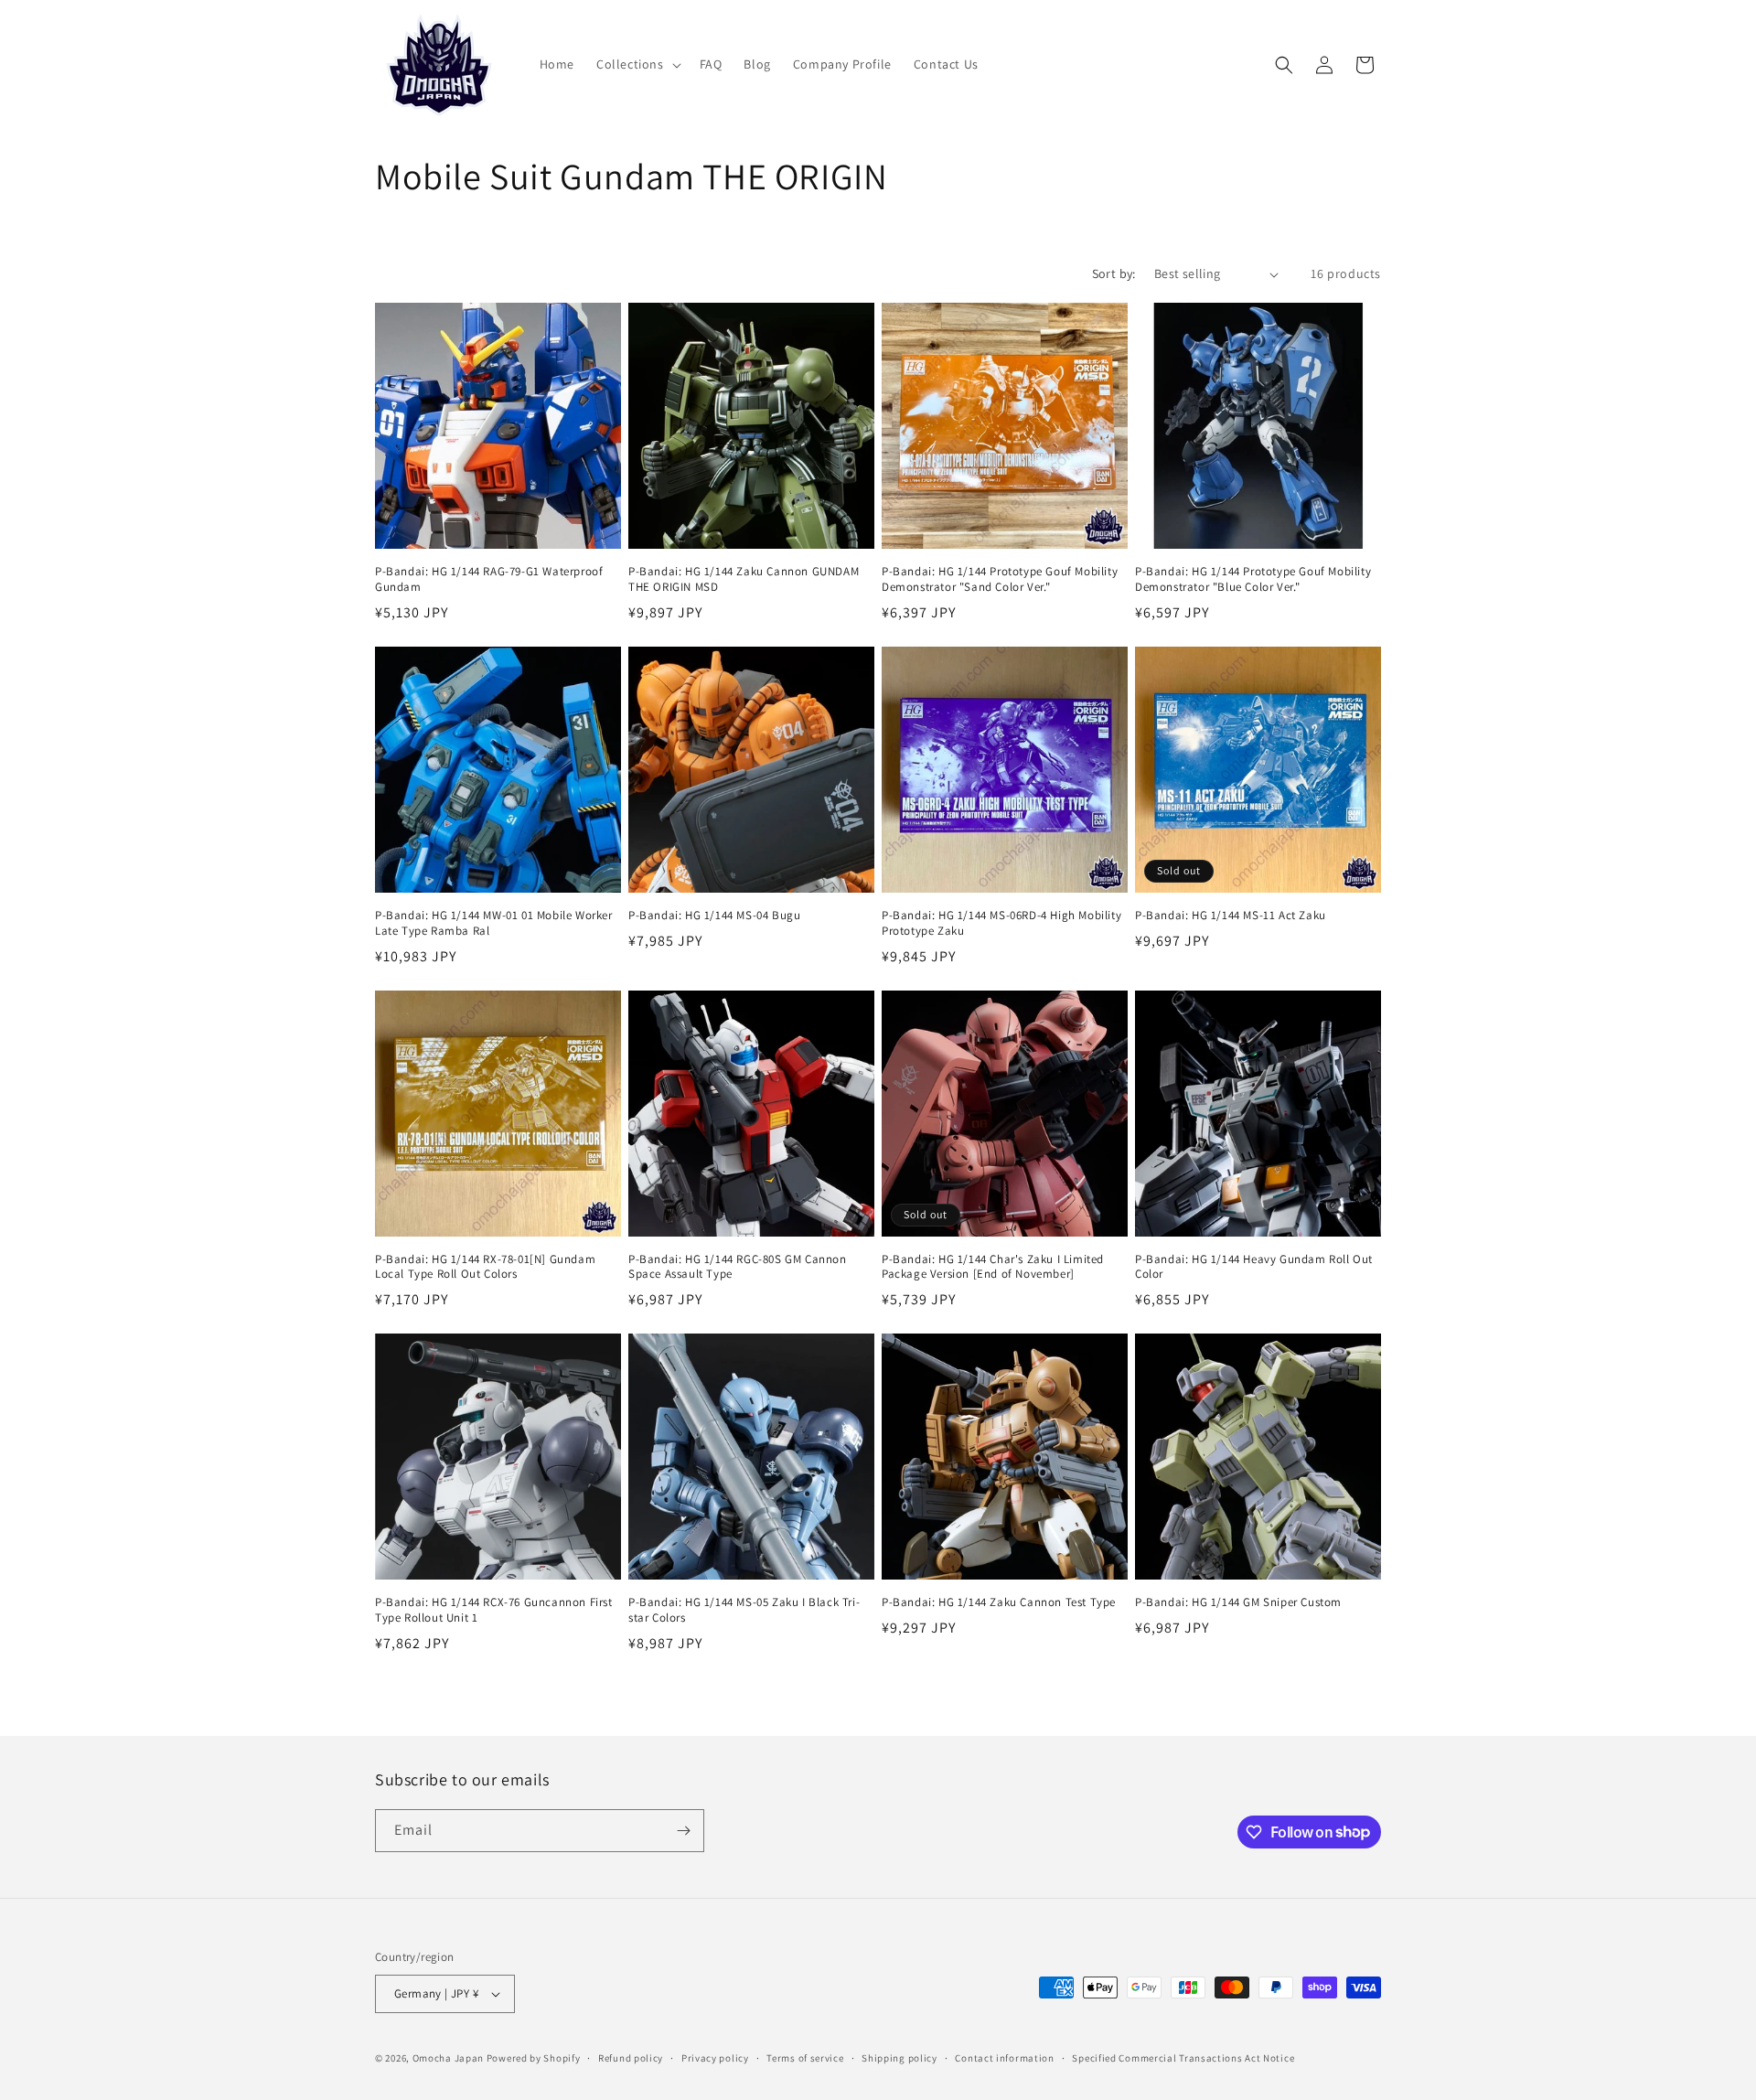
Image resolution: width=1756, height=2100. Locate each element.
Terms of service (805, 2058)
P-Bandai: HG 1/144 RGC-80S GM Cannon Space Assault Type (738, 1267)
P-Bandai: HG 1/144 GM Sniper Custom (1238, 1602)
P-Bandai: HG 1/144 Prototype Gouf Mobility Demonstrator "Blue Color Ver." (1253, 579)
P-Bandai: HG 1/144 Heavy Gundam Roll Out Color (1254, 1267)
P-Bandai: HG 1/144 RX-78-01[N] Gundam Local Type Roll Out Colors (485, 1267)
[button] (637, 64)
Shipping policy (899, 2058)
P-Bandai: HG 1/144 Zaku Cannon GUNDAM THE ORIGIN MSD (744, 579)
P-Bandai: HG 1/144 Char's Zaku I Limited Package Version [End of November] (993, 1267)
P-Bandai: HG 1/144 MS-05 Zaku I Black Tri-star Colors (744, 1610)
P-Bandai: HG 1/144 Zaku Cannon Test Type (999, 1602)
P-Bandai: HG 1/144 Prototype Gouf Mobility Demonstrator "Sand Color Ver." (1000, 579)
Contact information (1004, 2058)
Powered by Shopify (534, 2058)
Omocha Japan (448, 2058)
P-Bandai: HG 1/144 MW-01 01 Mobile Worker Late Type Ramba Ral (494, 923)
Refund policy (631, 2058)
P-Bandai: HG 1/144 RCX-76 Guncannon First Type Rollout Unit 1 (494, 1610)
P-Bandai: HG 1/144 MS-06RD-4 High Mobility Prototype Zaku (1001, 923)
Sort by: (1114, 273)
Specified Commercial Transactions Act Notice (1183, 2058)
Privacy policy (715, 2058)
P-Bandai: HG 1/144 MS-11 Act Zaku (1231, 916)
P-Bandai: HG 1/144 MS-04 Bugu (714, 916)
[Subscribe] (683, 1831)
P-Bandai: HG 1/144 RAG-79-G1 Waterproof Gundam (489, 579)
